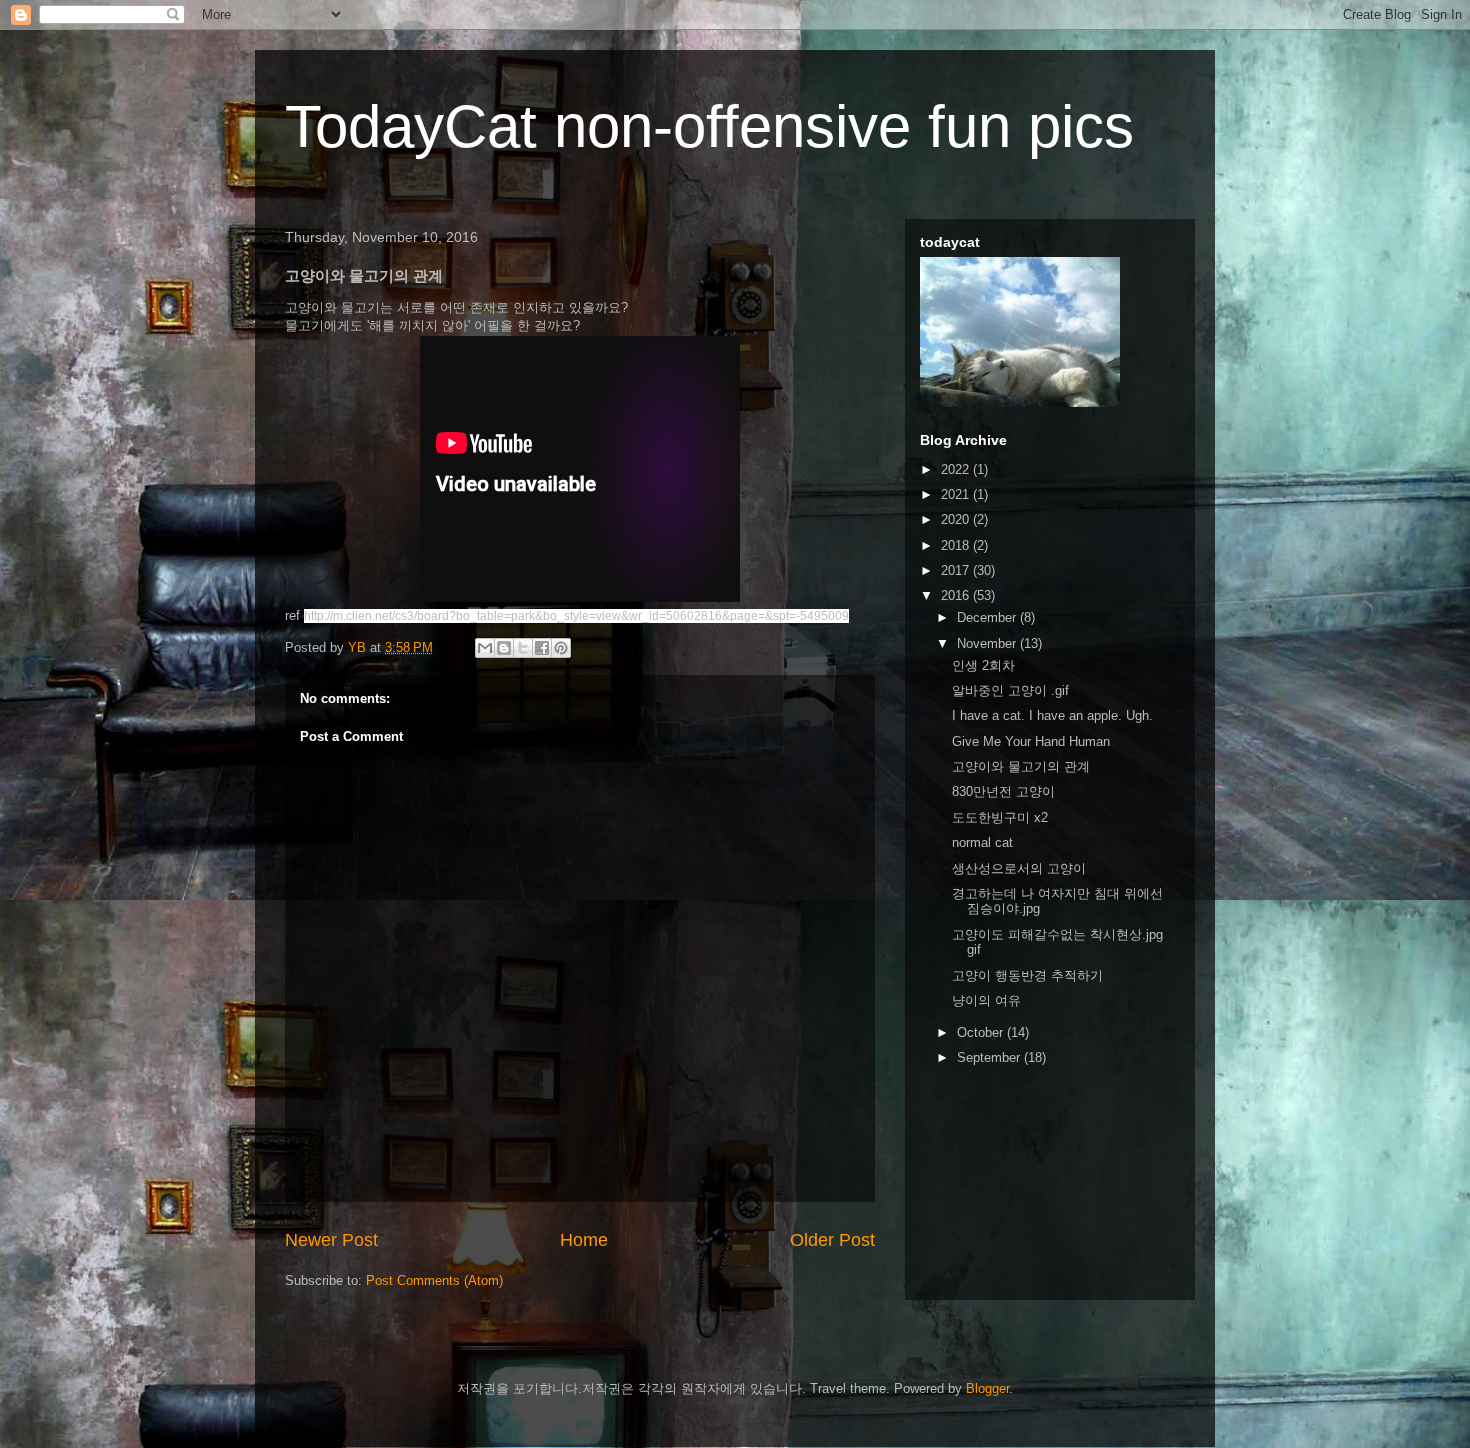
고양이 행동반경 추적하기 (1027, 975)
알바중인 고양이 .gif (1010, 690)
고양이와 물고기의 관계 (1021, 766)
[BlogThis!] (504, 648)
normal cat (982, 842)
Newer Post (331, 1240)
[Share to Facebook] (542, 648)
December (988, 617)
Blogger (987, 1388)
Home (584, 1240)
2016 (957, 595)
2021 (957, 494)
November (988, 643)
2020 (957, 519)
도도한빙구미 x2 (1000, 817)
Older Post (832, 1240)
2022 (957, 469)
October (982, 1032)
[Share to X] (523, 648)
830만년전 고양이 (1003, 791)
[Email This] (485, 648)
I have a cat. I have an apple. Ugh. (1052, 715)
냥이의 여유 (986, 1000)
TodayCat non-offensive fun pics (709, 126)
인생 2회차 (983, 665)
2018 (957, 545)
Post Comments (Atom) (434, 1280)
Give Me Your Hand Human (1031, 741)
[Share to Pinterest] (561, 648)
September (990, 1057)
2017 (957, 570)
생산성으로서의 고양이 (1019, 868)
